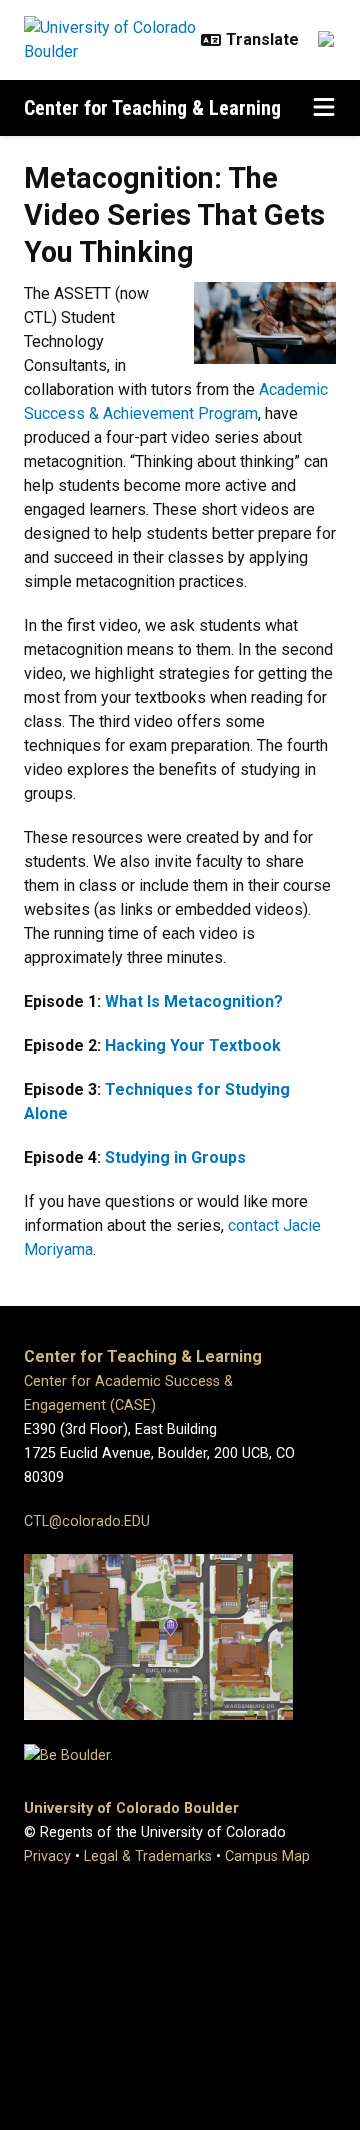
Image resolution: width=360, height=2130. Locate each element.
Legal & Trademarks (148, 1856)
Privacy (47, 1856)
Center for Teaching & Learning (152, 108)
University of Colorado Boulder (131, 1808)
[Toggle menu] (324, 108)
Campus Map (267, 1856)
